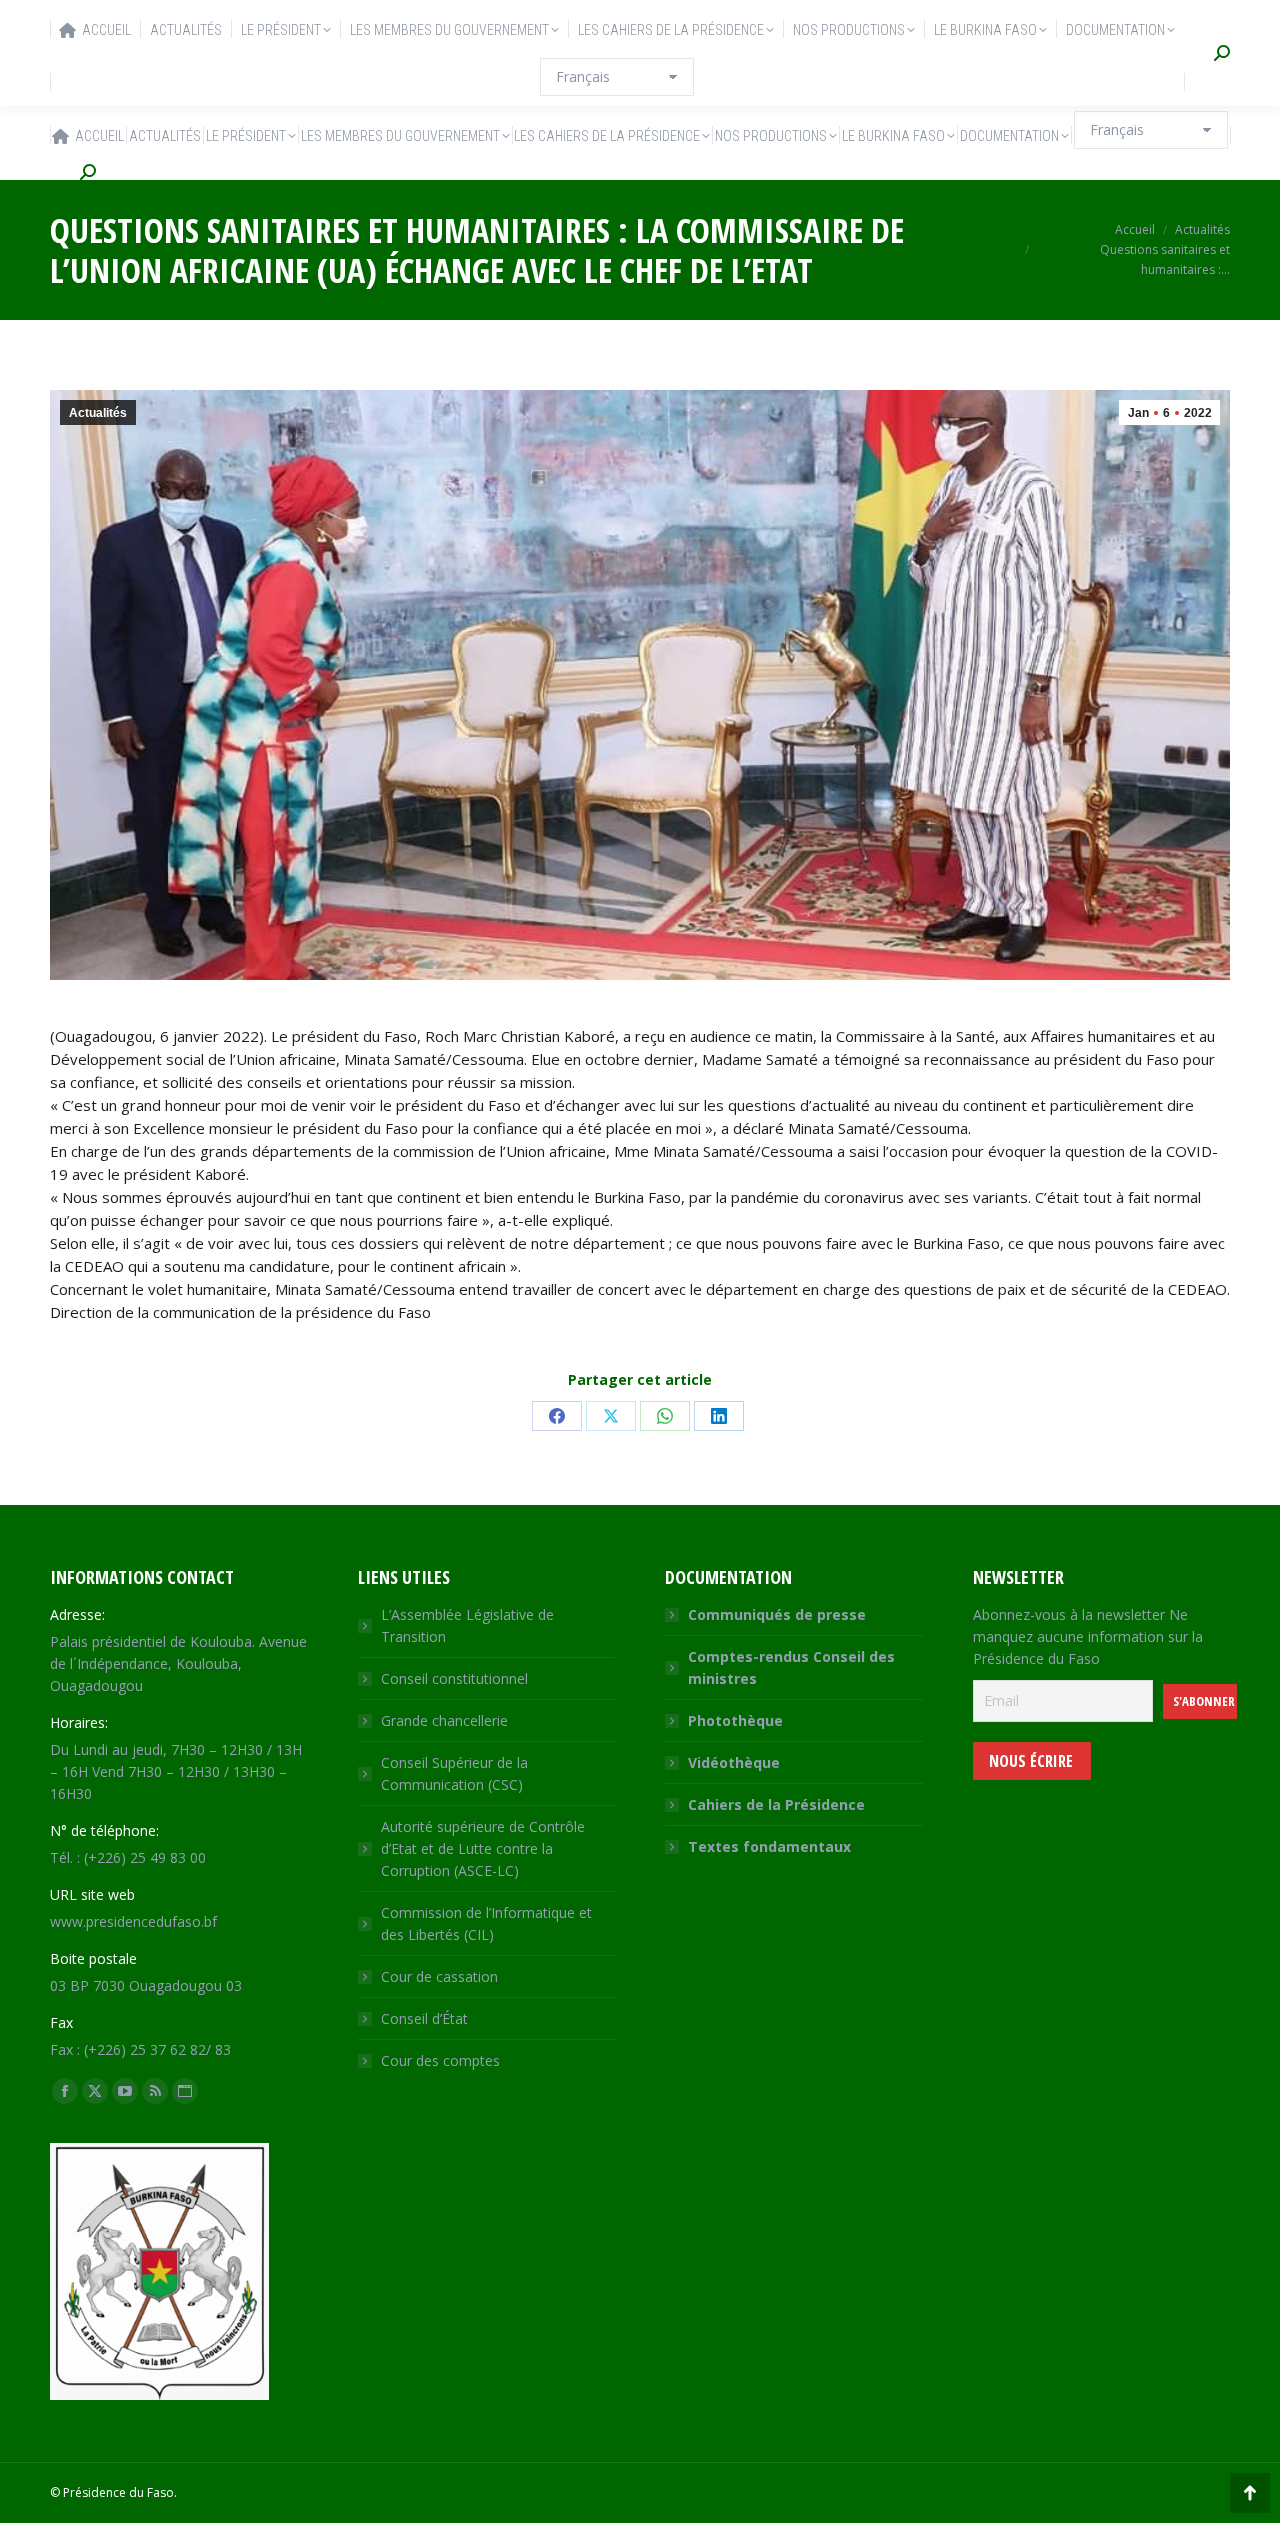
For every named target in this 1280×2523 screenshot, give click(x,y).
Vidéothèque (734, 1762)
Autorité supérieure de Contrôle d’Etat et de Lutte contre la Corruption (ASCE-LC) (483, 1848)
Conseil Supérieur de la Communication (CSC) (454, 1773)
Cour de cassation (439, 1976)
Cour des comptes (440, 2060)
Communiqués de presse (777, 1614)
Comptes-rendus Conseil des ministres (791, 1667)
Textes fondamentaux (769, 1846)
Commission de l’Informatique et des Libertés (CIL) (486, 1923)
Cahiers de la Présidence (776, 1804)
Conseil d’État (424, 2018)
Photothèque (735, 1720)
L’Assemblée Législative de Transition (467, 1625)
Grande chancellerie (444, 1720)
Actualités (98, 413)
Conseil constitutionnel (454, 1678)
